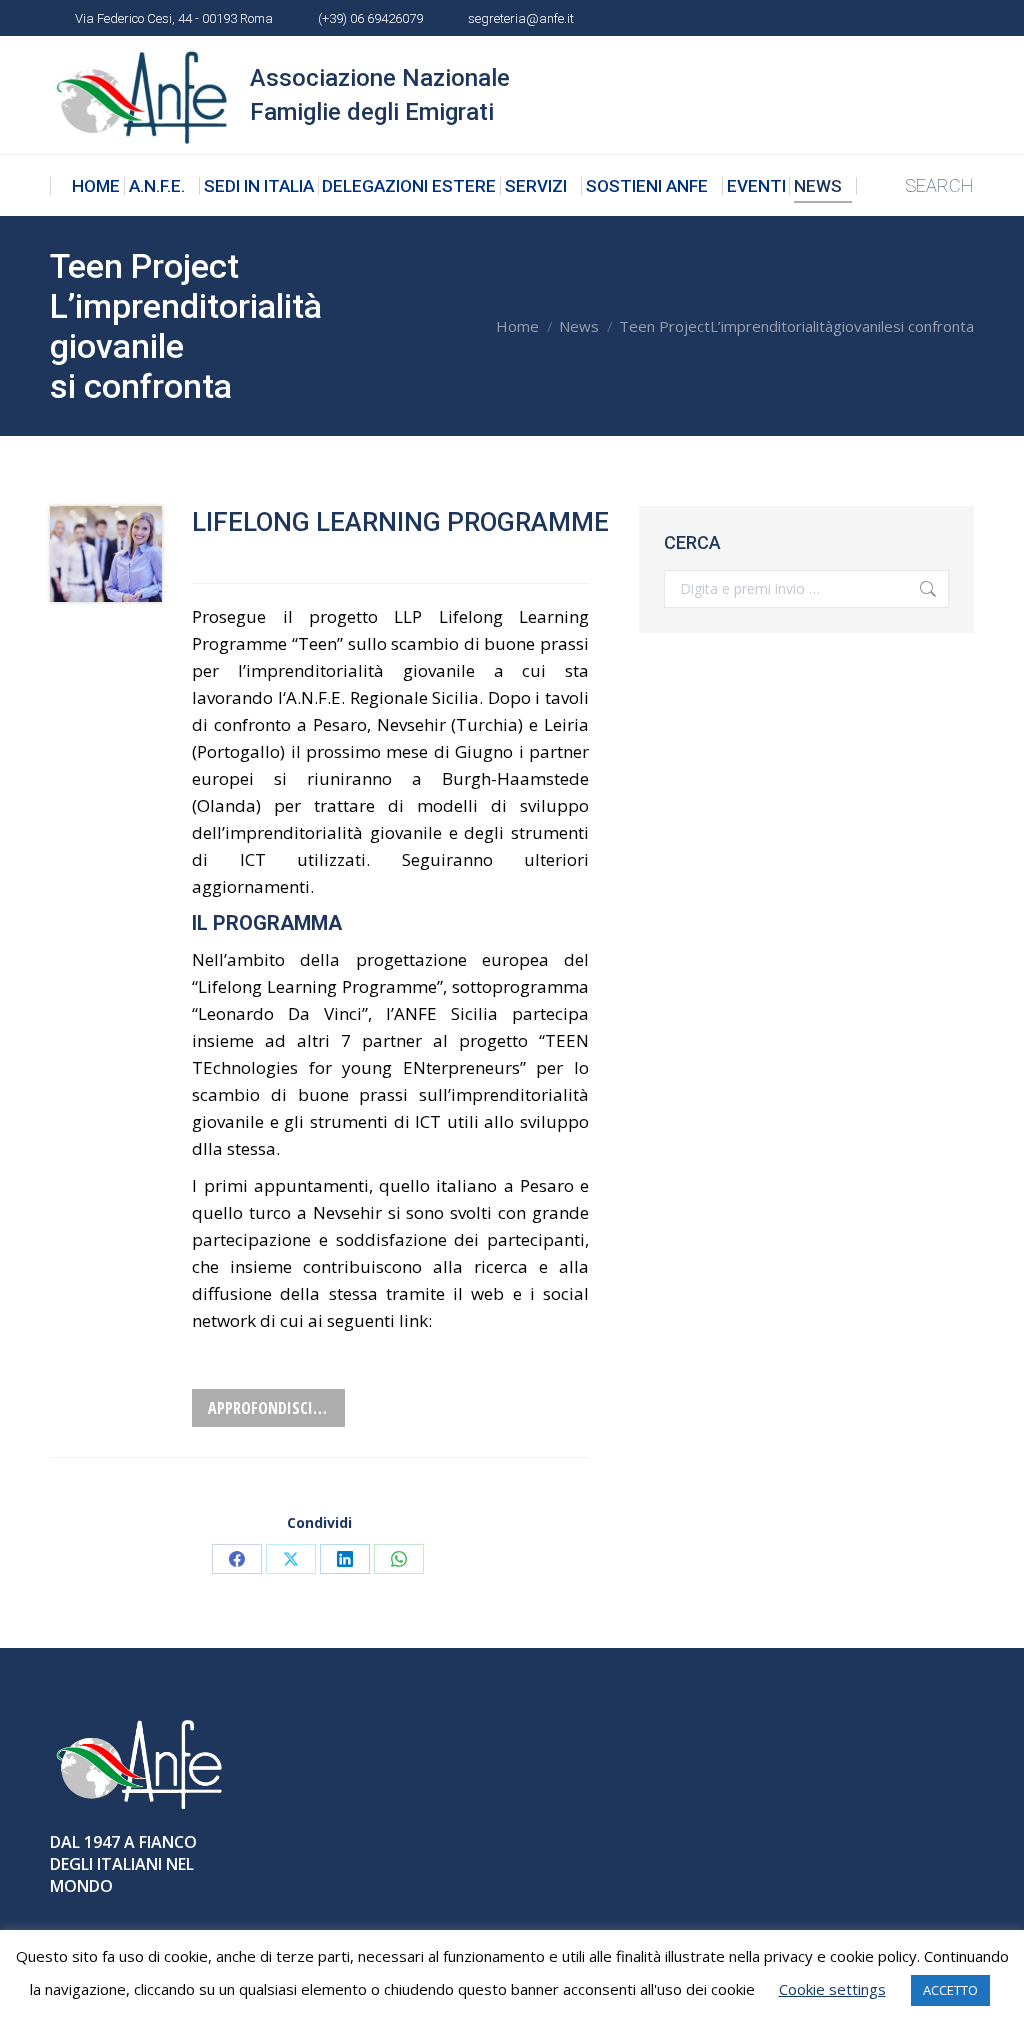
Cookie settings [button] (832, 1989)
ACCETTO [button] (950, 1990)
